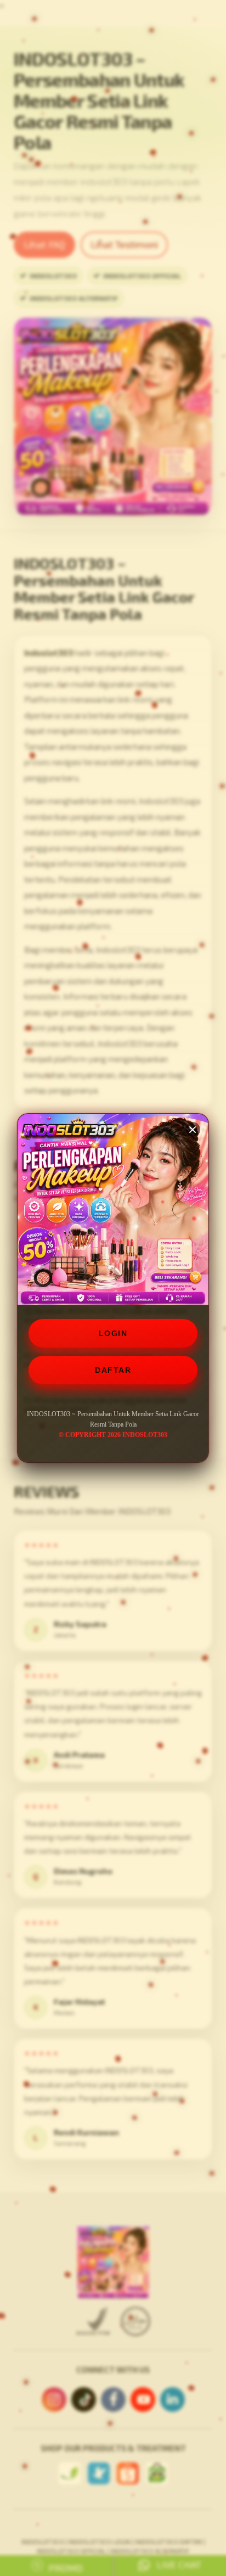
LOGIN (113, 1333)
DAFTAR (113, 1370)
